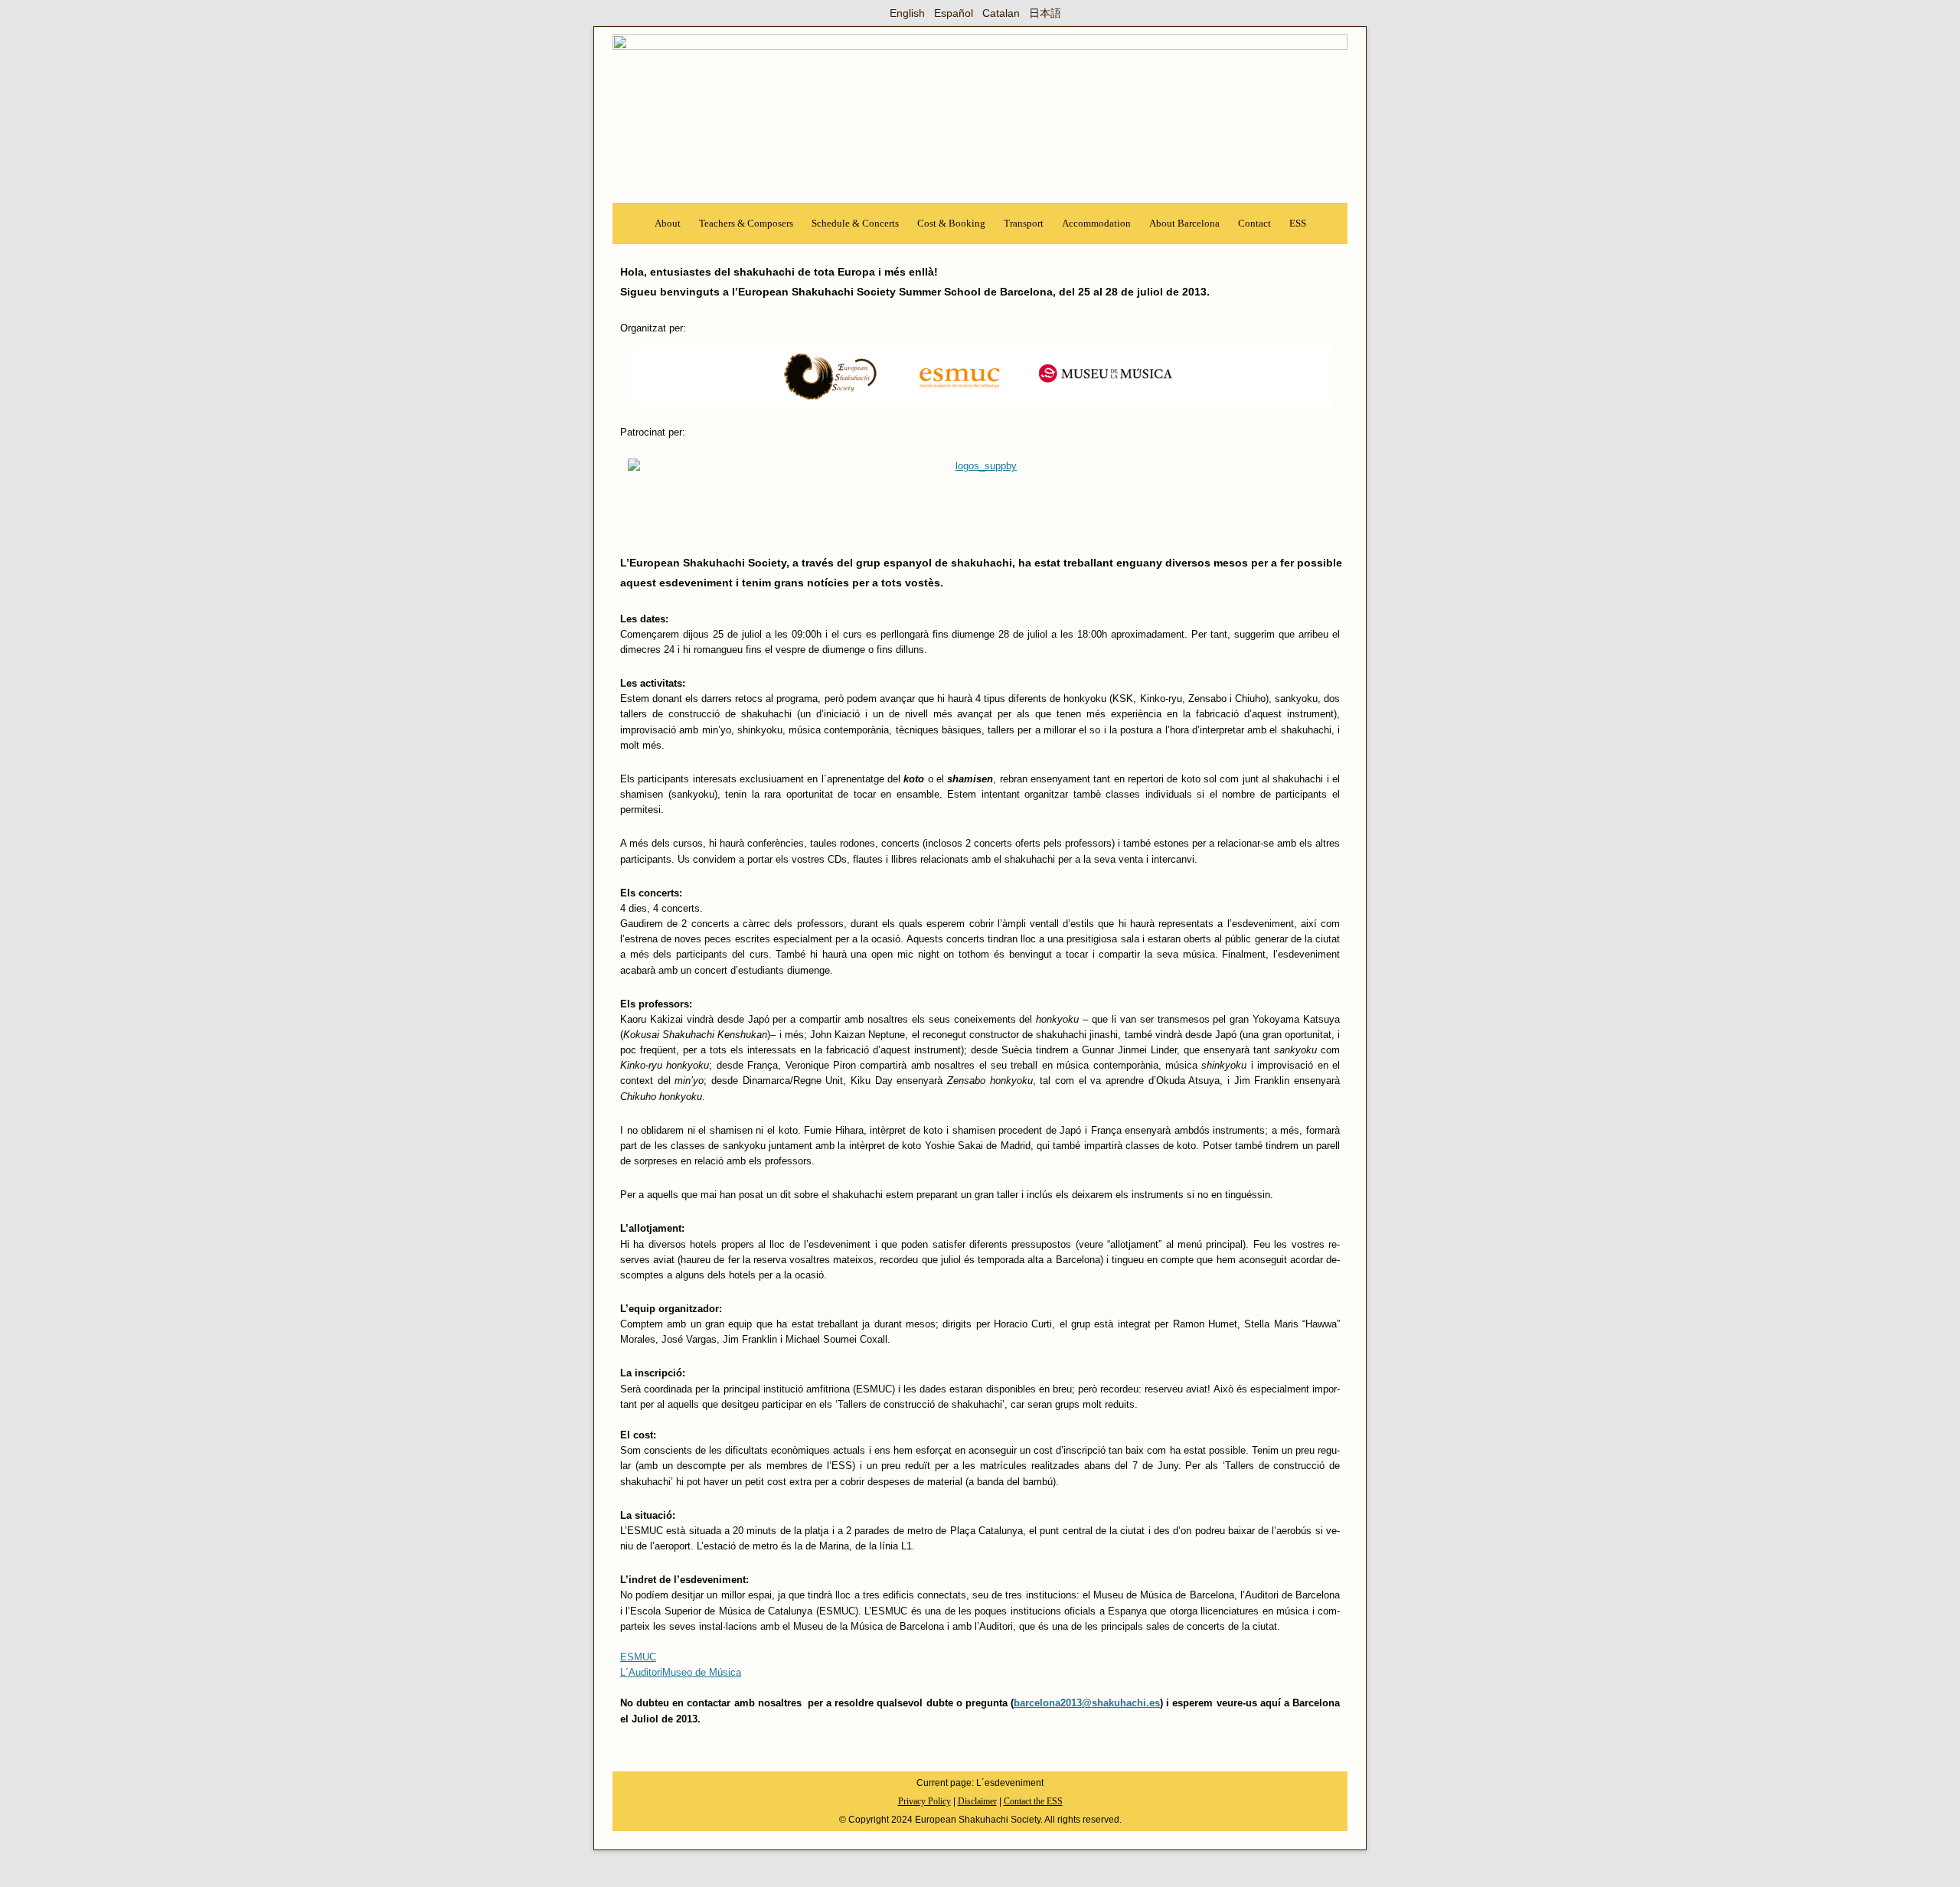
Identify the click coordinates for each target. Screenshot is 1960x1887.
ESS (1298, 223)
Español (954, 13)
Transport (1024, 223)
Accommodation (1096, 223)
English (907, 13)
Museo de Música (702, 1673)
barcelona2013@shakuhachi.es (1087, 1703)
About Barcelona (1184, 223)
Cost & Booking (951, 223)
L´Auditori (641, 1673)
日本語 (1045, 13)
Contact (1254, 223)
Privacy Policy (924, 1801)
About (668, 223)
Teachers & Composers (746, 223)
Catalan (1001, 13)
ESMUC (638, 1657)
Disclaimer (977, 1801)
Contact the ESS (1033, 1801)
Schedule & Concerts (855, 223)
